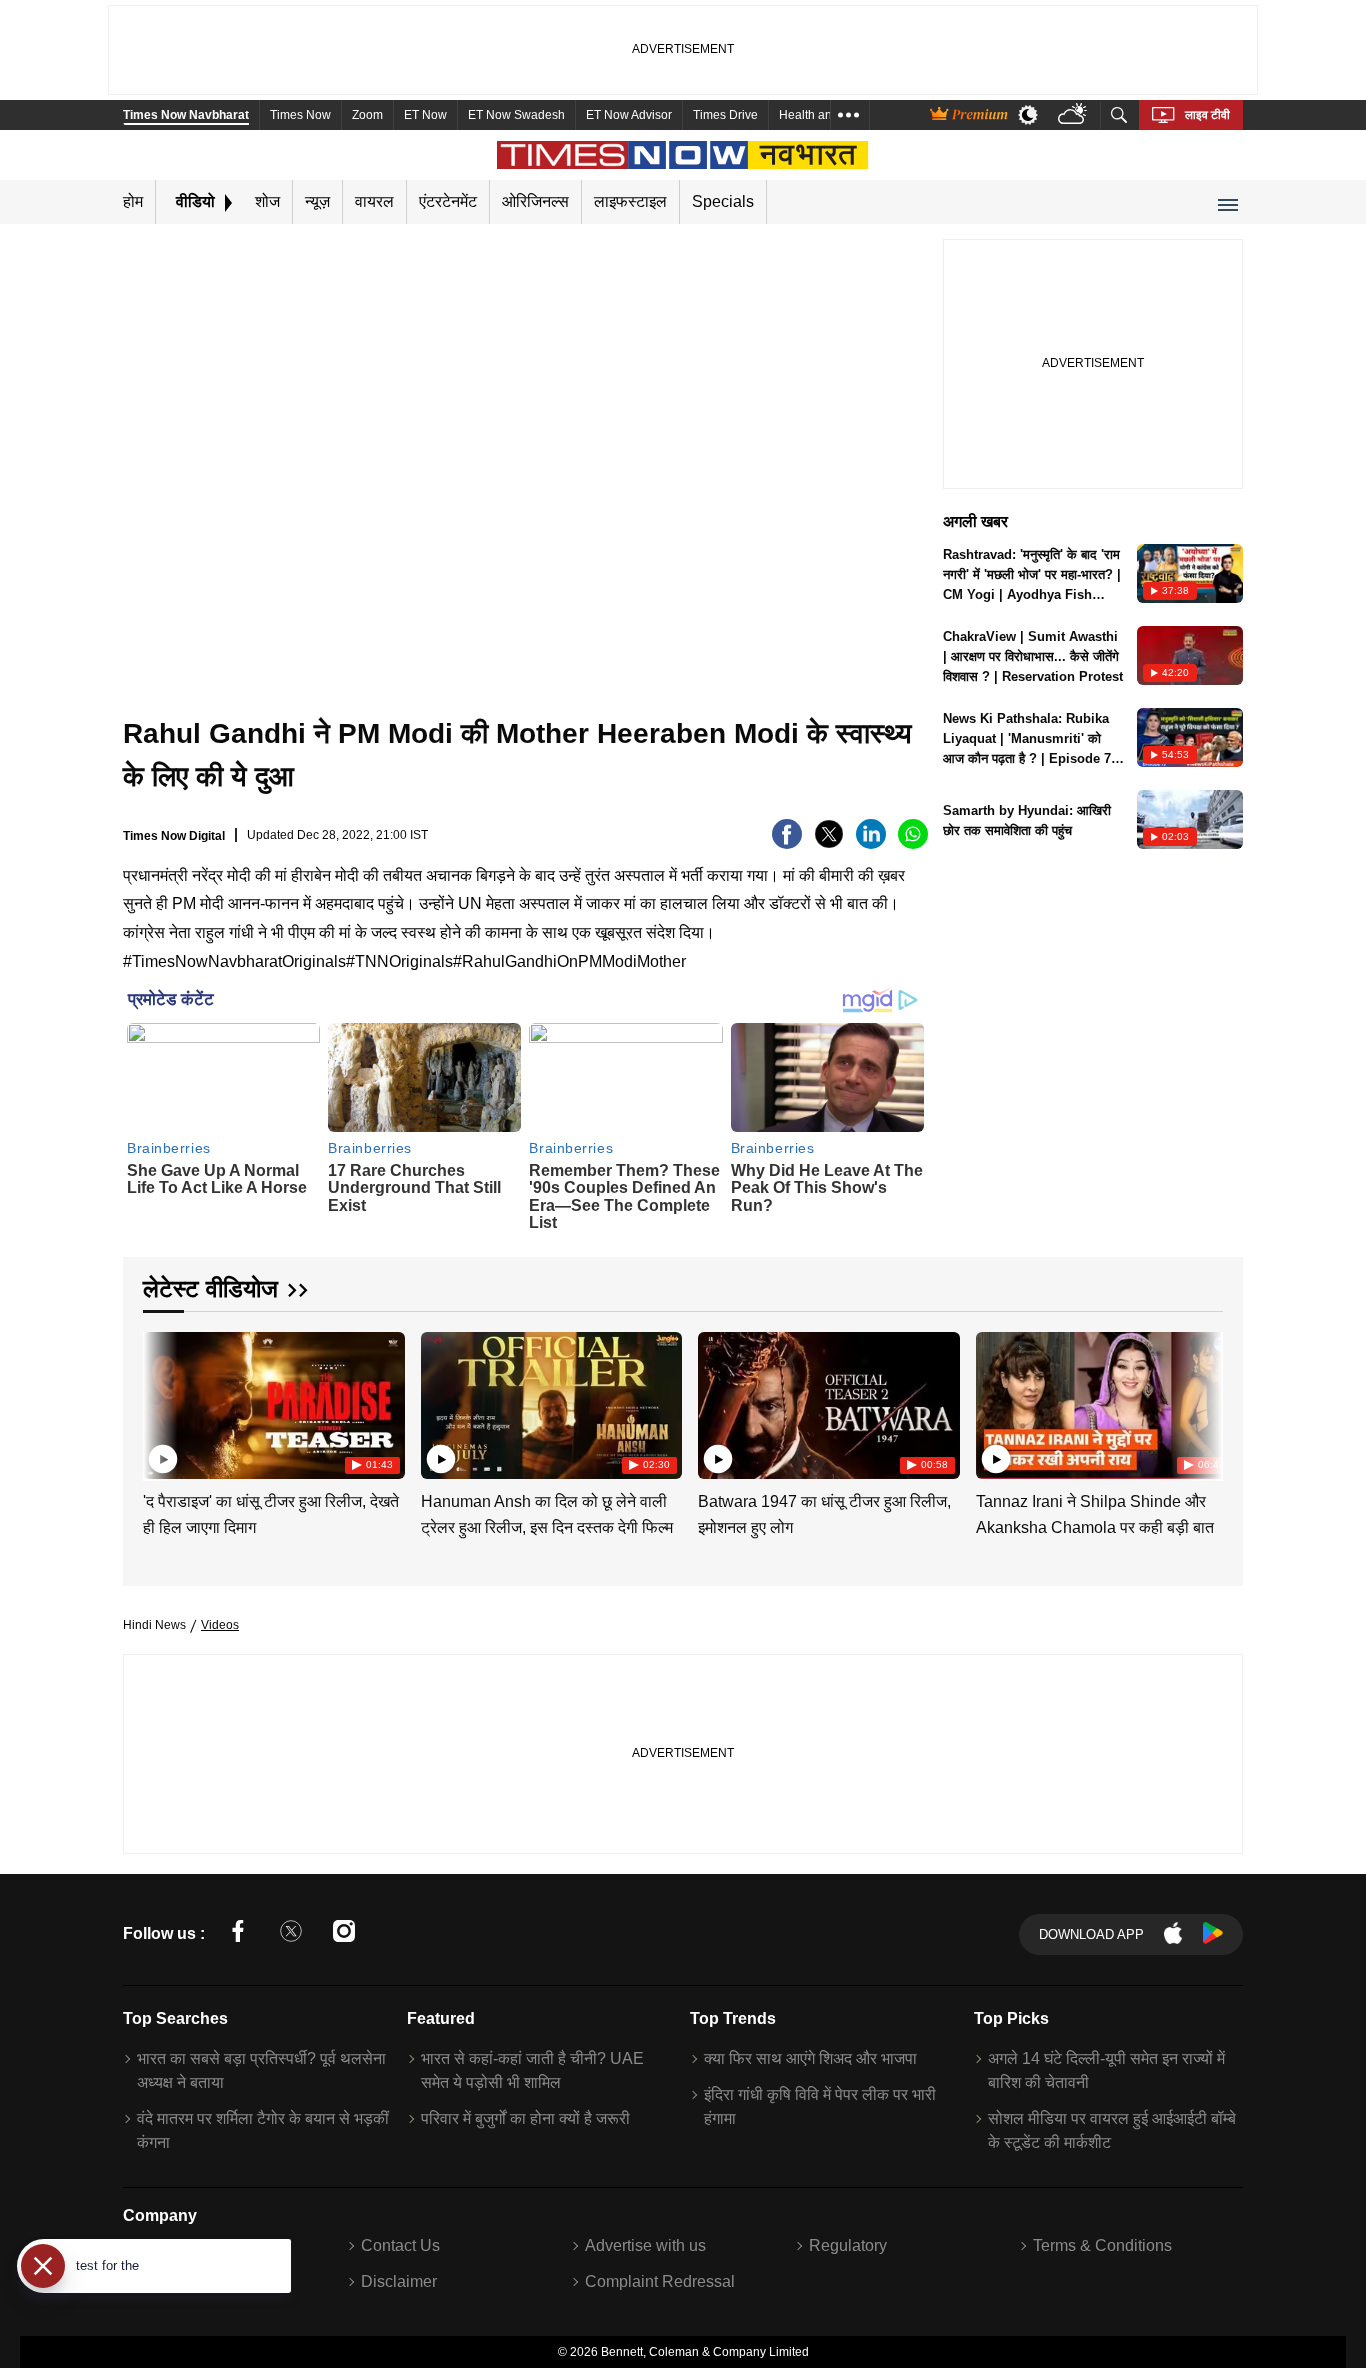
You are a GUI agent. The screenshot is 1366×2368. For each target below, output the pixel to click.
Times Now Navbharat (186, 115)
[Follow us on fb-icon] (238, 1934)
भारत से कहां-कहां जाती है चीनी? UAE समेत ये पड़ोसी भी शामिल (532, 2070)
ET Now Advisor (629, 115)
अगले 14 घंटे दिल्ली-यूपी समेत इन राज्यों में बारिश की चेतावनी (1106, 2070)
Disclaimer (399, 2281)
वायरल (374, 201)
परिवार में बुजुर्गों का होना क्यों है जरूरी (525, 2118)
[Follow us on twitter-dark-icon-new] (291, 1934)
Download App (1091, 1934)
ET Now (425, 115)
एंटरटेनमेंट (448, 201)
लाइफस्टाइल (630, 201)
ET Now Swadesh (516, 115)
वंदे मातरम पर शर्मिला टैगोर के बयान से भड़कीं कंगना (263, 2130)
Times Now (300, 115)
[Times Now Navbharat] (683, 155)
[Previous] (160, 1401)
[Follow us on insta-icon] (344, 1934)
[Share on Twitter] (829, 843)
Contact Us (400, 2245)
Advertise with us (645, 2245)
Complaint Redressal (660, 2281)
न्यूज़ (317, 201)
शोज (267, 201)
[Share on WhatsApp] (913, 843)
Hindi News (154, 1625)
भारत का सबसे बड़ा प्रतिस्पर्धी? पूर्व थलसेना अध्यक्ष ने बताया (261, 2070)
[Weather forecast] (1074, 115)
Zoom (367, 115)
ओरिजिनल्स (535, 201)
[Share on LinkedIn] (871, 843)
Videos (220, 1625)
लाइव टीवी (1207, 115)
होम (133, 201)
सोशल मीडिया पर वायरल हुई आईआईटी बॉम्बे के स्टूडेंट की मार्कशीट (1112, 2130)
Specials (723, 201)
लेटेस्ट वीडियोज (210, 1288)
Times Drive (725, 115)
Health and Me (819, 115)
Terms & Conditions (1102, 2245)
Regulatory (848, 2245)
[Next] (1203, 1401)
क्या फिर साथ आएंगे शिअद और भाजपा (810, 2058)
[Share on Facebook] (787, 843)
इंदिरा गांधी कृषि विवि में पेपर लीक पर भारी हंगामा (820, 2106)
